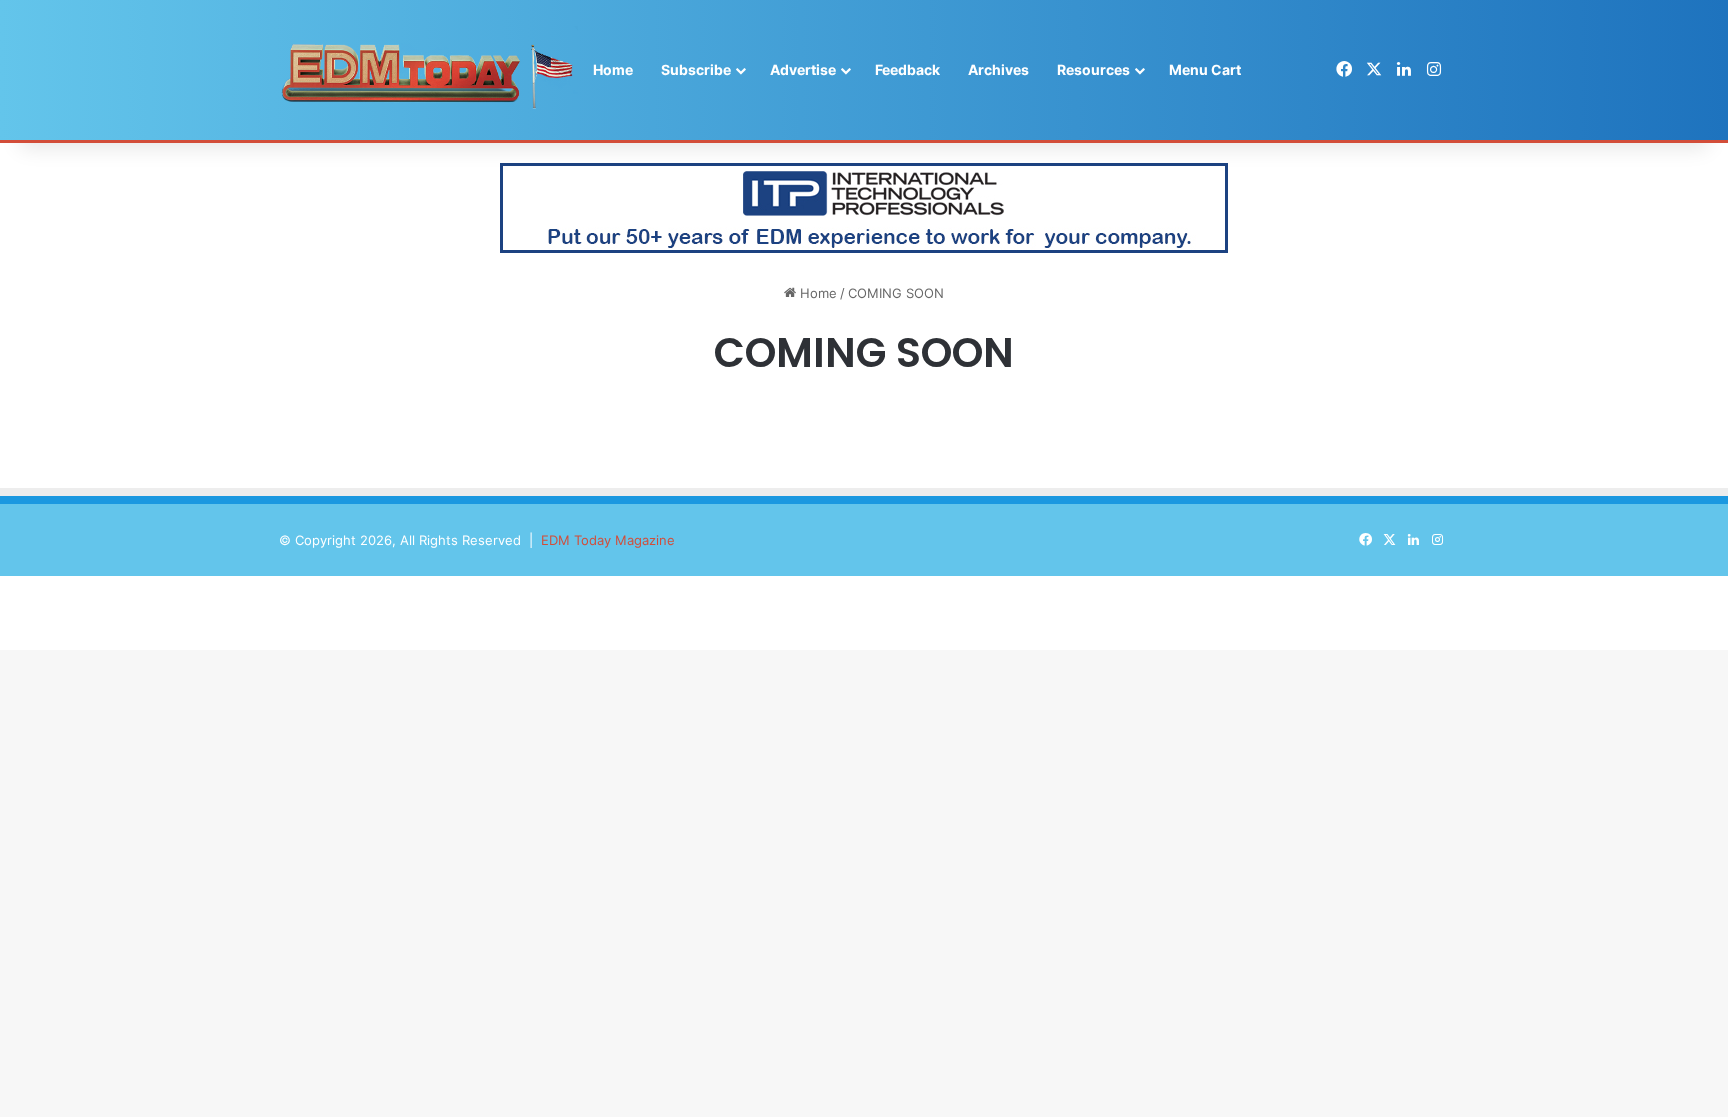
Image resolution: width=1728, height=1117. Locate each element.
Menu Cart (1205, 69)
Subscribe (696, 69)
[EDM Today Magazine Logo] (428, 70)
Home (613, 69)
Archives (998, 69)
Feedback (907, 69)
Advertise (803, 69)
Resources (1093, 69)
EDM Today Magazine (608, 540)
